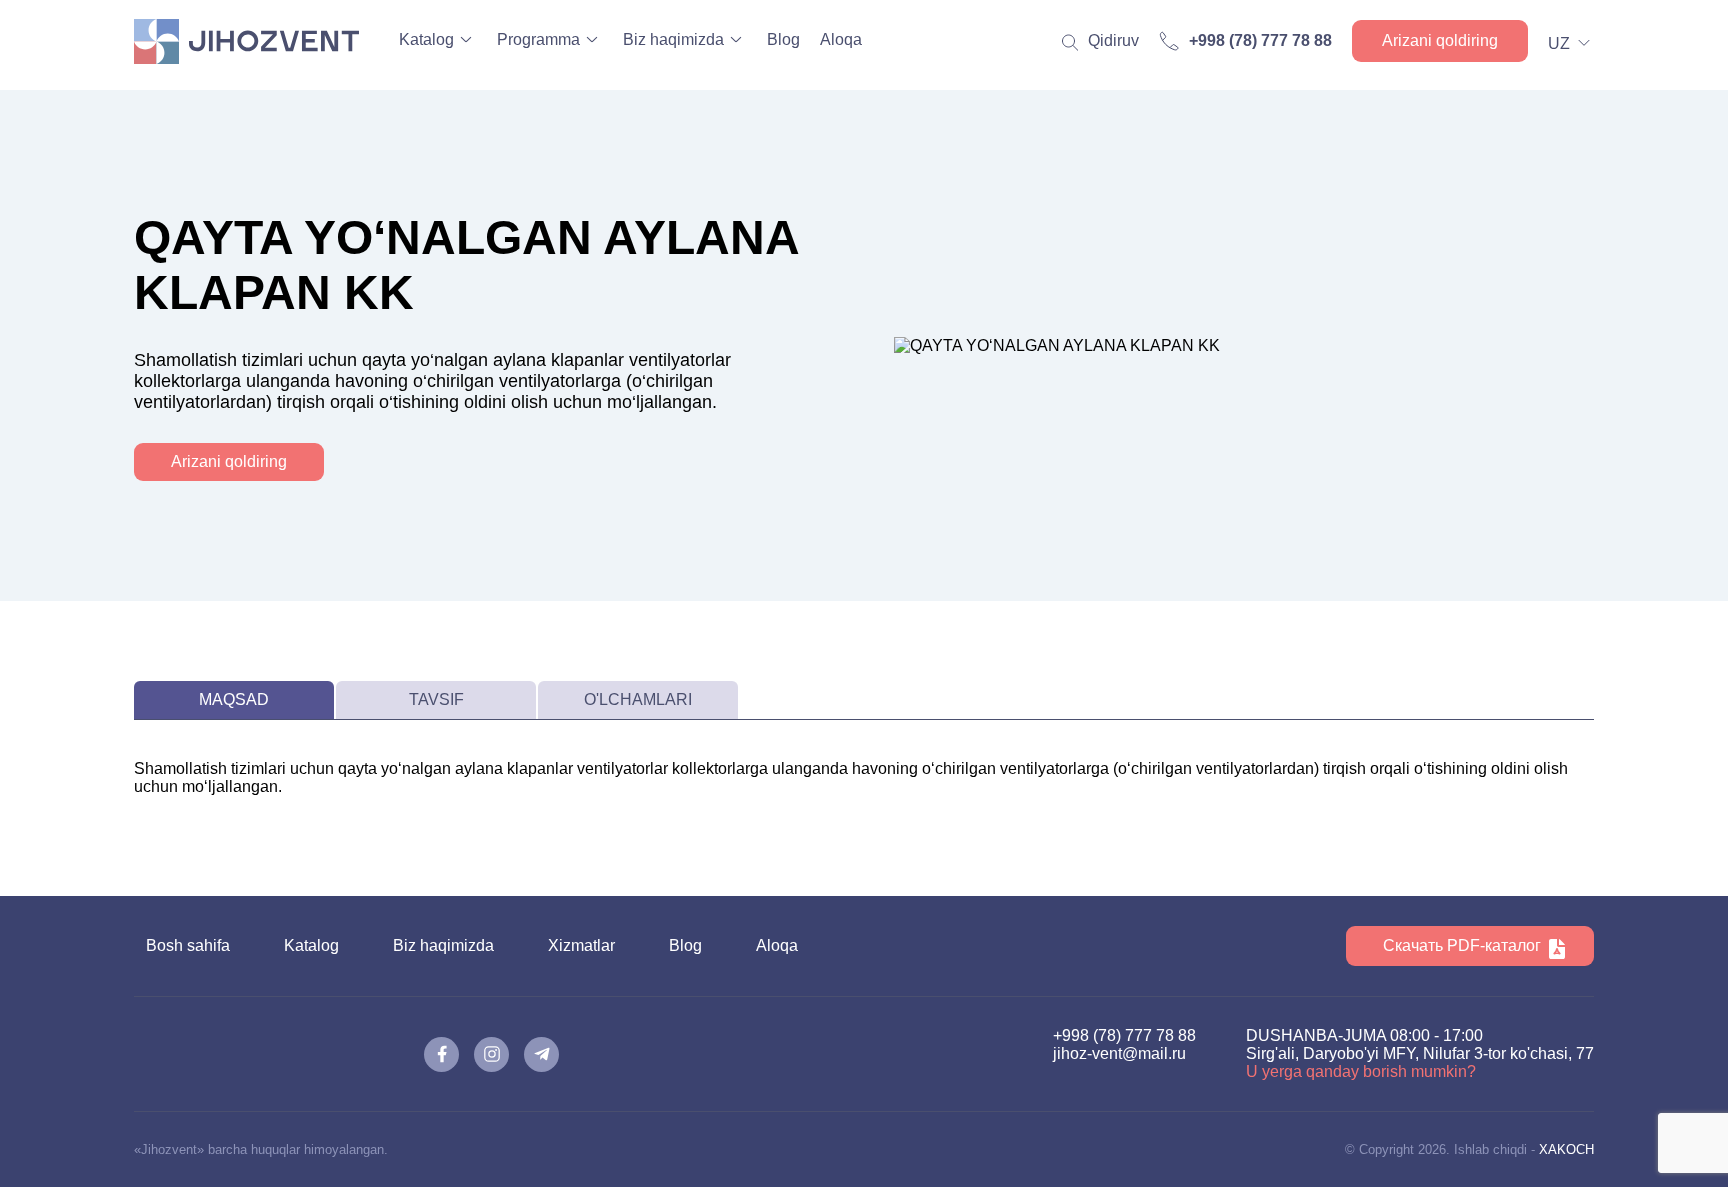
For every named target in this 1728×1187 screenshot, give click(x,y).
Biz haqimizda (673, 39)
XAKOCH (1566, 1149)
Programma (538, 39)
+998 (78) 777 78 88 (1124, 1035)
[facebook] (441, 1054)
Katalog (426, 39)
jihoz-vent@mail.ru (1119, 1053)
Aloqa (841, 39)
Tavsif (436, 699)
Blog (783, 39)
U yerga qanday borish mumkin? (1361, 1071)
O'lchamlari (638, 699)
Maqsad (234, 699)
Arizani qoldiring (1440, 40)
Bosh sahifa (188, 945)
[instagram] (491, 1054)
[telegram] (541, 1054)
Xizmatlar (581, 945)
